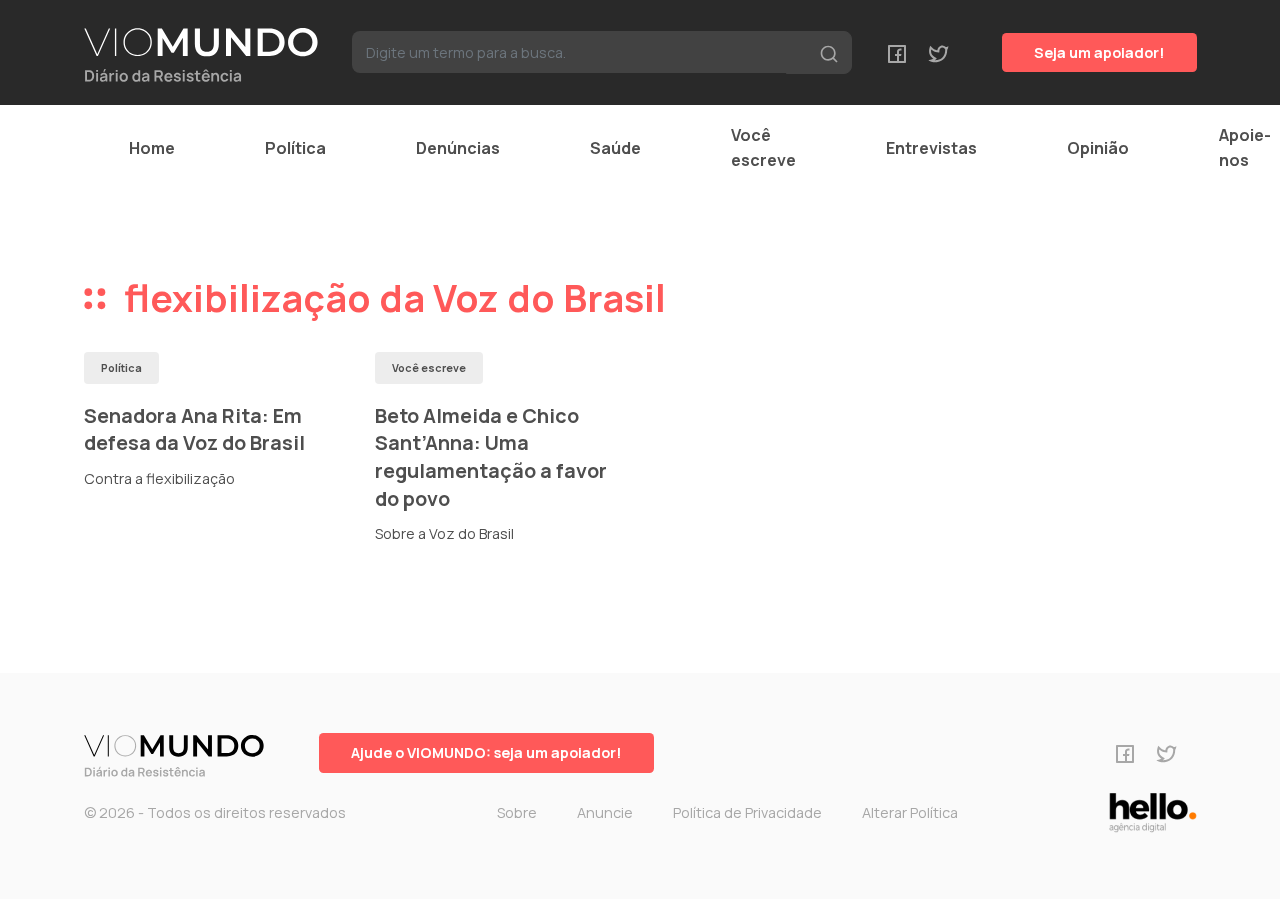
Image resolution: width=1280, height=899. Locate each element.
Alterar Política (910, 812)
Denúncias (458, 148)
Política (295, 148)
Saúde (615, 148)
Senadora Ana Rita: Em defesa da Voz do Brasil (194, 429)
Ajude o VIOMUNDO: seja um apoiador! (486, 752)
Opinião (1098, 148)
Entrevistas (931, 148)
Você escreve (763, 147)
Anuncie (605, 812)
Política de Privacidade (747, 812)
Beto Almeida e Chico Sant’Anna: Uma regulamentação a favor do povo (491, 457)
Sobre (517, 812)
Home (152, 148)
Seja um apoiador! (1099, 52)
